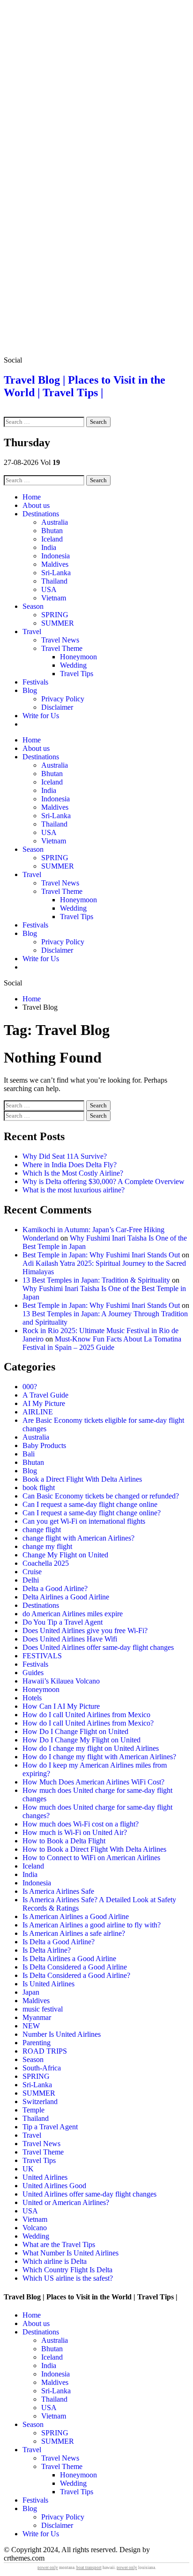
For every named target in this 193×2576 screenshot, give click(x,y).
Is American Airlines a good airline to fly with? (92, 1925)
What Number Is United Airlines (71, 2253)
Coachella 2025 (46, 1563)
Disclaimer (57, 707)
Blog (30, 690)
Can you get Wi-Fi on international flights (84, 1521)
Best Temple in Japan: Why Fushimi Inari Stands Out (101, 1255)
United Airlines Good (54, 2186)
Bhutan (52, 531)
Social (13, 360)
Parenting (37, 2043)
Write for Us (41, 716)
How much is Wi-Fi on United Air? (75, 1832)
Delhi (31, 1580)
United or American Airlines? (66, 2202)
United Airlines (45, 2177)
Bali (29, 1454)
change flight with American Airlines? (78, 1538)
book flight (39, 1488)
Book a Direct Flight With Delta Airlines (82, 1479)
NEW (31, 2026)
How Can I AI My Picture (61, 1706)
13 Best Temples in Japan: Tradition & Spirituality (96, 1280)
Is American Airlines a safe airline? (74, 1933)
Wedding (73, 665)
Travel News (60, 640)
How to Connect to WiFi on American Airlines (91, 1858)
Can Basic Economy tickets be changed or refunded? (101, 1496)
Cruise (32, 1572)
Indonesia (56, 556)
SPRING (55, 615)
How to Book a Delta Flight (64, 1841)
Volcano (35, 2228)
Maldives (55, 564)
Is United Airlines (48, 1984)
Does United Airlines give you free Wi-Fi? (85, 1631)
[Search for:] (45, 421)
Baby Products (44, 1445)
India (49, 547)
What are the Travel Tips (59, 2244)
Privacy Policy (63, 699)
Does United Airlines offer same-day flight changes (98, 1647)
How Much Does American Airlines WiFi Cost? (93, 1782)
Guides (33, 1673)
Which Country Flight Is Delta (67, 2270)
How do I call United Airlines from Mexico (86, 1715)
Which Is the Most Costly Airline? (73, 1173)
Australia (55, 522)
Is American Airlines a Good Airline (76, 1916)
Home (32, 497)
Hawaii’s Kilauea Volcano (61, 1681)
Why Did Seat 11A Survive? (65, 1156)
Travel (32, 632)
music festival (43, 2009)
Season (33, 606)
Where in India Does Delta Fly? (70, 1165)
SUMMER (58, 623)
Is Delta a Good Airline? (59, 1942)
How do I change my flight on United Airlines (91, 1748)
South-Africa (42, 2068)
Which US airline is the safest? (68, 2278)
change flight (42, 1530)
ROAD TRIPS (45, 2051)
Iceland (52, 539)
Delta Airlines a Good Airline (66, 1597)
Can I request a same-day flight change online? (92, 1513)
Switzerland (40, 2101)
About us (36, 505)
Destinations (41, 514)
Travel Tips (77, 674)
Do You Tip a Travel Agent (63, 1622)
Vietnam (54, 598)
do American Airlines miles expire (73, 1614)
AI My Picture (44, 1403)
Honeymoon (78, 657)
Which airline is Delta (55, 2261)
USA (49, 589)
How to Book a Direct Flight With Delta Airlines (94, 1849)
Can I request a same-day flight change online (90, 1504)
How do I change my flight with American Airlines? (99, 1757)
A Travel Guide (45, 1395)
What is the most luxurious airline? (74, 1190)
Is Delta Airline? (47, 1950)
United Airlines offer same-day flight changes (89, 2194)
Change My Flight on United (65, 1555)
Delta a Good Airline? (55, 1588)
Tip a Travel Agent (50, 2127)
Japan (31, 1992)
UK (28, 2169)
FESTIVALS (42, 1656)
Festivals (35, 682)
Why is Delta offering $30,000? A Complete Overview (104, 1181)
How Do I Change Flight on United (75, 1731)
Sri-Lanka (56, 573)
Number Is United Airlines (62, 2034)
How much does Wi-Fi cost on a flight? (81, 1824)
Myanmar (37, 2017)
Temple (33, 2110)
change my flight (47, 1546)
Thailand (54, 581)
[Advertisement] (96, 100)
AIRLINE (38, 1412)
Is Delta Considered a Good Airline (75, 1967)
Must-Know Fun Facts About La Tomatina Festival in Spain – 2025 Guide (102, 1343)
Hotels (32, 1698)
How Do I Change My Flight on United (82, 1740)
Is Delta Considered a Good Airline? (76, 1975)
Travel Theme (62, 648)
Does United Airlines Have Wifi (70, 1639)
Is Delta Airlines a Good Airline (69, 1959)
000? (30, 1387)
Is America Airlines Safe (58, 1891)
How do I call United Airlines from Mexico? (88, 1723)
